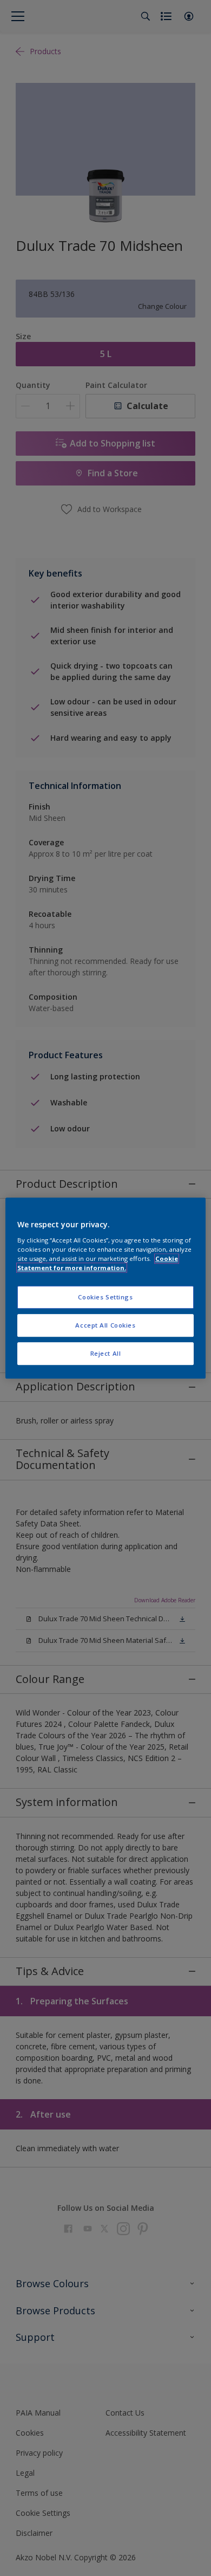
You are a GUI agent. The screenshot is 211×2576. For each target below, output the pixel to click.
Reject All (106, 1353)
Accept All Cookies (105, 1325)
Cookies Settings (105, 1297)
